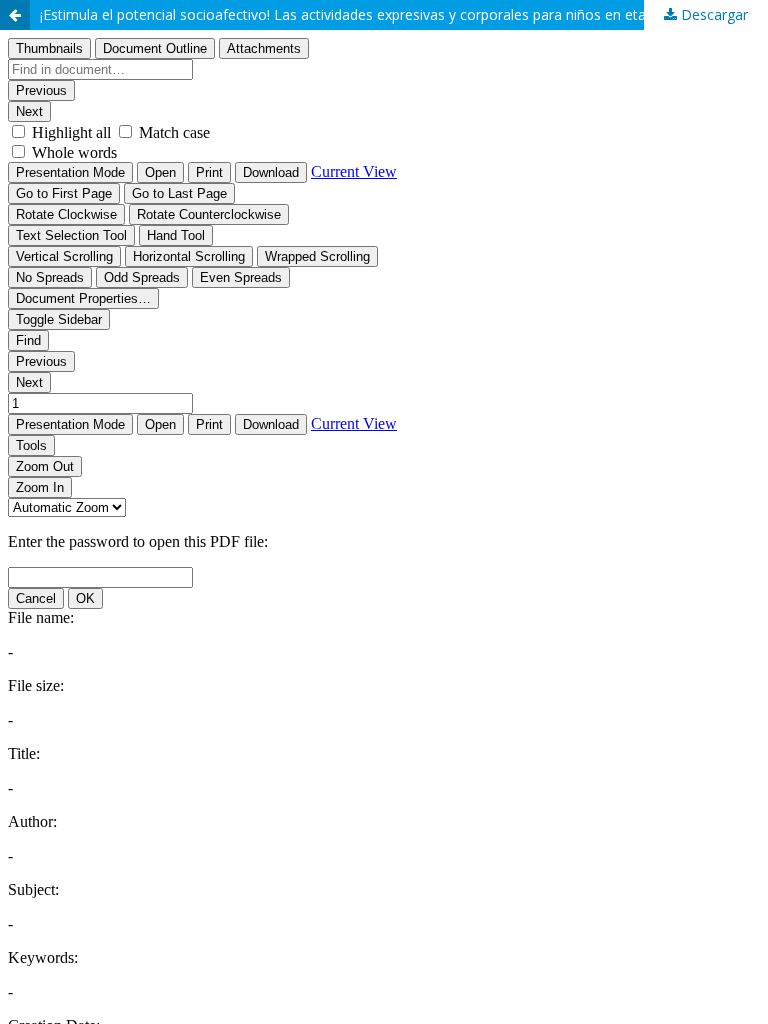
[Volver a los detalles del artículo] (15, 15)
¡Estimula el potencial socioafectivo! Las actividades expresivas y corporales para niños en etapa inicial (370, 14)
